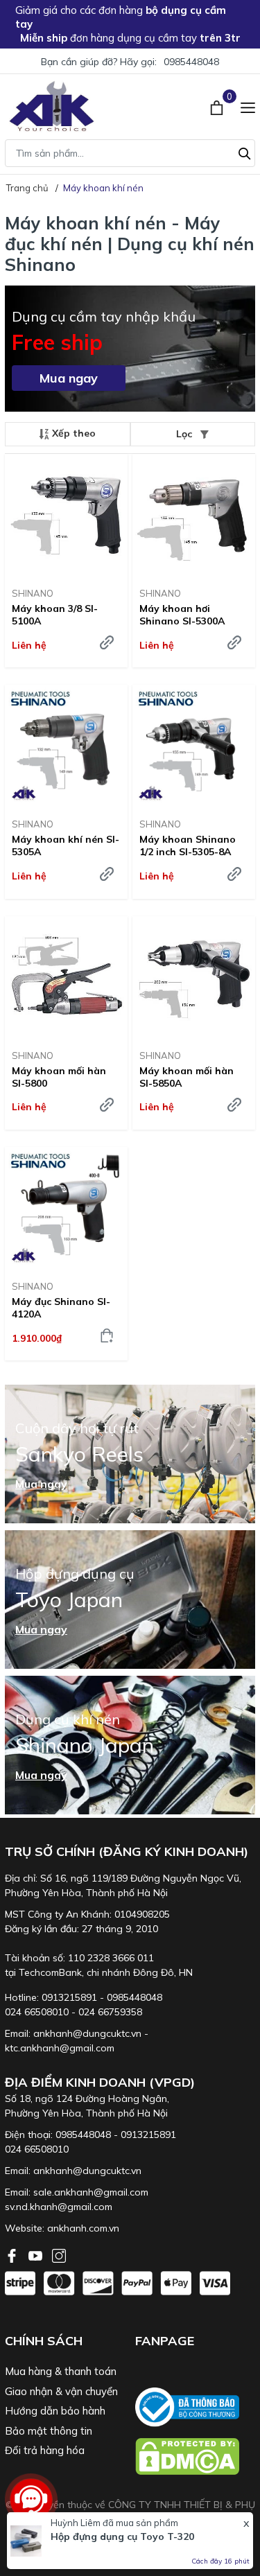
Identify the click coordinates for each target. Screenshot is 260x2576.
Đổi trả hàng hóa (45, 2450)
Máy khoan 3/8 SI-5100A (55, 615)
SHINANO (33, 593)
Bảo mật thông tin (49, 2431)
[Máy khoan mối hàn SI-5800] (66, 978)
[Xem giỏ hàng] (218, 106)
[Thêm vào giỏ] (107, 1335)
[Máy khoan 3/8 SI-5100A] (66, 515)
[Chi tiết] (107, 642)
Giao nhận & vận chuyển (61, 2391)
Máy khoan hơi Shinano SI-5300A (182, 615)
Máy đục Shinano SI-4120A (61, 1308)
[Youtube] (37, 2254)
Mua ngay (69, 378)
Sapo (161, 2534)
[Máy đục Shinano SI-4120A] (66, 1208)
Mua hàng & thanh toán (61, 2371)
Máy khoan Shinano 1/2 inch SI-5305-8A (188, 845)
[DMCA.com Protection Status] (196, 2456)
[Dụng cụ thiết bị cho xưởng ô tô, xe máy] (52, 106)
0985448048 (191, 62)
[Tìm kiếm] (245, 152)
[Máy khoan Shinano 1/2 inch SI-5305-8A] (194, 746)
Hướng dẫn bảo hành (55, 2411)
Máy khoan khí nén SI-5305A (66, 845)
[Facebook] (13, 2254)
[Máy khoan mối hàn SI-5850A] (194, 978)
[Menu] (248, 106)
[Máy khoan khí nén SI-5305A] (66, 746)
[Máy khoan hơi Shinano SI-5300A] (194, 515)
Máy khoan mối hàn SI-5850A (187, 1077)
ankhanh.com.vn (83, 2228)
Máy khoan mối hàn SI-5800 (59, 1077)
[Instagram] (59, 2254)
